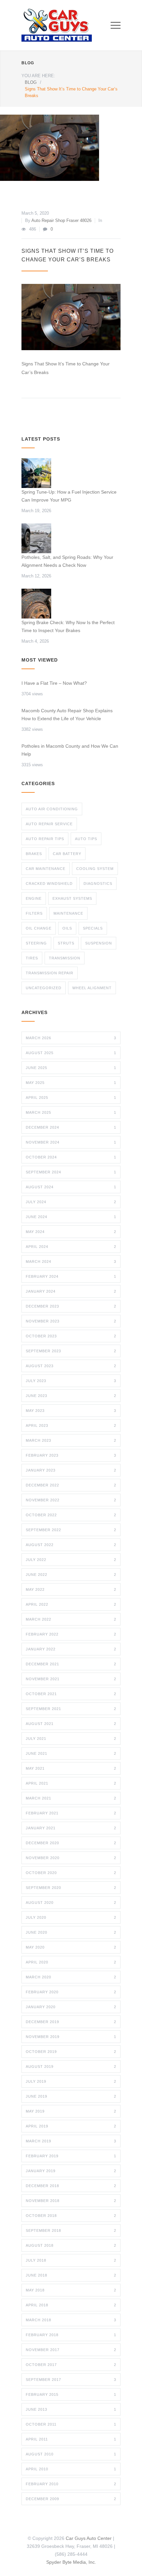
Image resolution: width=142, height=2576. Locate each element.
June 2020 (71, 1932)
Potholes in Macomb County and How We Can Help (70, 750)
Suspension (99, 943)
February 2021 (71, 1813)
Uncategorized (44, 988)
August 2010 (71, 2454)
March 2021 (71, 1798)
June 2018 (71, 2275)
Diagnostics (98, 884)
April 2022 (71, 1604)
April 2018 (71, 2305)
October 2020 (71, 1873)
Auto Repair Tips (45, 839)
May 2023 (71, 1411)
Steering (36, 943)
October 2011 (71, 2424)
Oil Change (39, 928)
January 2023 (71, 1470)
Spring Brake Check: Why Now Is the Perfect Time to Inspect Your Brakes (68, 626)
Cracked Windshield (49, 884)
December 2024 (71, 1127)
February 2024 (71, 1276)
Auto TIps (86, 839)
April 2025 (71, 1098)
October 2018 (71, 2216)
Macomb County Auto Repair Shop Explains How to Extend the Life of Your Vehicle (67, 715)
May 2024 (71, 1232)
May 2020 (71, 1947)
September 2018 (71, 2230)
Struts (66, 943)
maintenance (68, 913)
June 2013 (71, 2409)
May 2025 (71, 1083)
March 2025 (71, 1112)
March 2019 (71, 2141)
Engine (34, 898)
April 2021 (71, 1783)
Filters (34, 913)
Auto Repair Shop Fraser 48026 (61, 220)
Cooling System (95, 869)
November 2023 (71, 1321)
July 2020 (71, 1917)
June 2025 (71, 1068)
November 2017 (71, 2350)
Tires (32, 958)
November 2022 (71, 1500)
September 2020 (71, 1888)
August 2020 (71, 1903)
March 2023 (71, 1440)
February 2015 (71, 2394)
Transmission (65, 958)
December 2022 (71, 1485)
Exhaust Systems (72, 898)
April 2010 (71, 2469)
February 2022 (71, 1634)
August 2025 (71, 1053)
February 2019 (71, 2156)
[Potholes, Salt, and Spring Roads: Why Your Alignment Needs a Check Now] (36, 538)
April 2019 (71, 2126)
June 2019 (71, 2096)
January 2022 (71, 1649)
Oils (67, 928)
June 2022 (71, 1575)
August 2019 (71, 2066)
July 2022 (71, 1560)
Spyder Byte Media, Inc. (71, 2562)
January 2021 (71, 1828)
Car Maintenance (46, 869)
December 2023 (71, 1306)
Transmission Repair (50, 973)
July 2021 (71, 1739)
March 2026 (71, 1038)
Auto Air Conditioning (52, 809)
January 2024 (71, 1291)
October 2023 (71, 1336)
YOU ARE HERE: (38, 76)
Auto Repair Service (49, 824)
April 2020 (71, 1962)
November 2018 (71, 2201)
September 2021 (71, 1709)
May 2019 (71, 2111)
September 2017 (71, 2380)
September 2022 (71, 1530)
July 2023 (71, 1381)
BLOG (28, 63)
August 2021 (71, 1724)
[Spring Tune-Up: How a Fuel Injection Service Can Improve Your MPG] (36, 473)
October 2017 (71, 2365)
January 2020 (71, 2007)
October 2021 (71, 1694)
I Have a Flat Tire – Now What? (54, 683)
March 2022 (71, 1619)
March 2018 (71, 2320)
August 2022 (71, 1545)
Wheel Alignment (92, 988)
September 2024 (71, 1172)
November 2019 (71, 2037)
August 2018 (71, 2245)
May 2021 (71, 1768)
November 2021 (71, 1679)
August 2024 (71, 1187)
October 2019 (71, 2052)
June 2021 (71, 1753)
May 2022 (71, 1589)
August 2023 (71, 1366)
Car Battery (67, 854)
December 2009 (71, 2499)
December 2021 (71, 1664)
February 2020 (71, 1992)
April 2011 (71, 2439)
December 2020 (71, 1843)
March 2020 (71, 1977)
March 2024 (71, 1261)
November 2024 (71, 1142)
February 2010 (71, 2484)
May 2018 (71, 2290)
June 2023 (71, 1396)
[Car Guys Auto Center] (66, 25)
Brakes (34, 854)
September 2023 (71, 1351)
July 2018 (71, 2260)
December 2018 (71, 2186)
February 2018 (71, 2335)
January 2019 (71, 2171)
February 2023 (71, 1455)
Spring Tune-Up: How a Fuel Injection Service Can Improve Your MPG (69, 496)
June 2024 (71, 1217)
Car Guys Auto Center (89, 2538)
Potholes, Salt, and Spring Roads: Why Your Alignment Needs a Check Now (67, 561)
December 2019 (71, 2022)
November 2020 (71, 1858)
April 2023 (71, 1425)
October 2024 (71, 1157)
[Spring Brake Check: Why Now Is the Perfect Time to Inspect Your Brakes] (36, 604)
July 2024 (71, 1202)
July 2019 (71, 2081)
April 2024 (71, 1247)
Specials (93, 928)
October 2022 (71, 1515)
